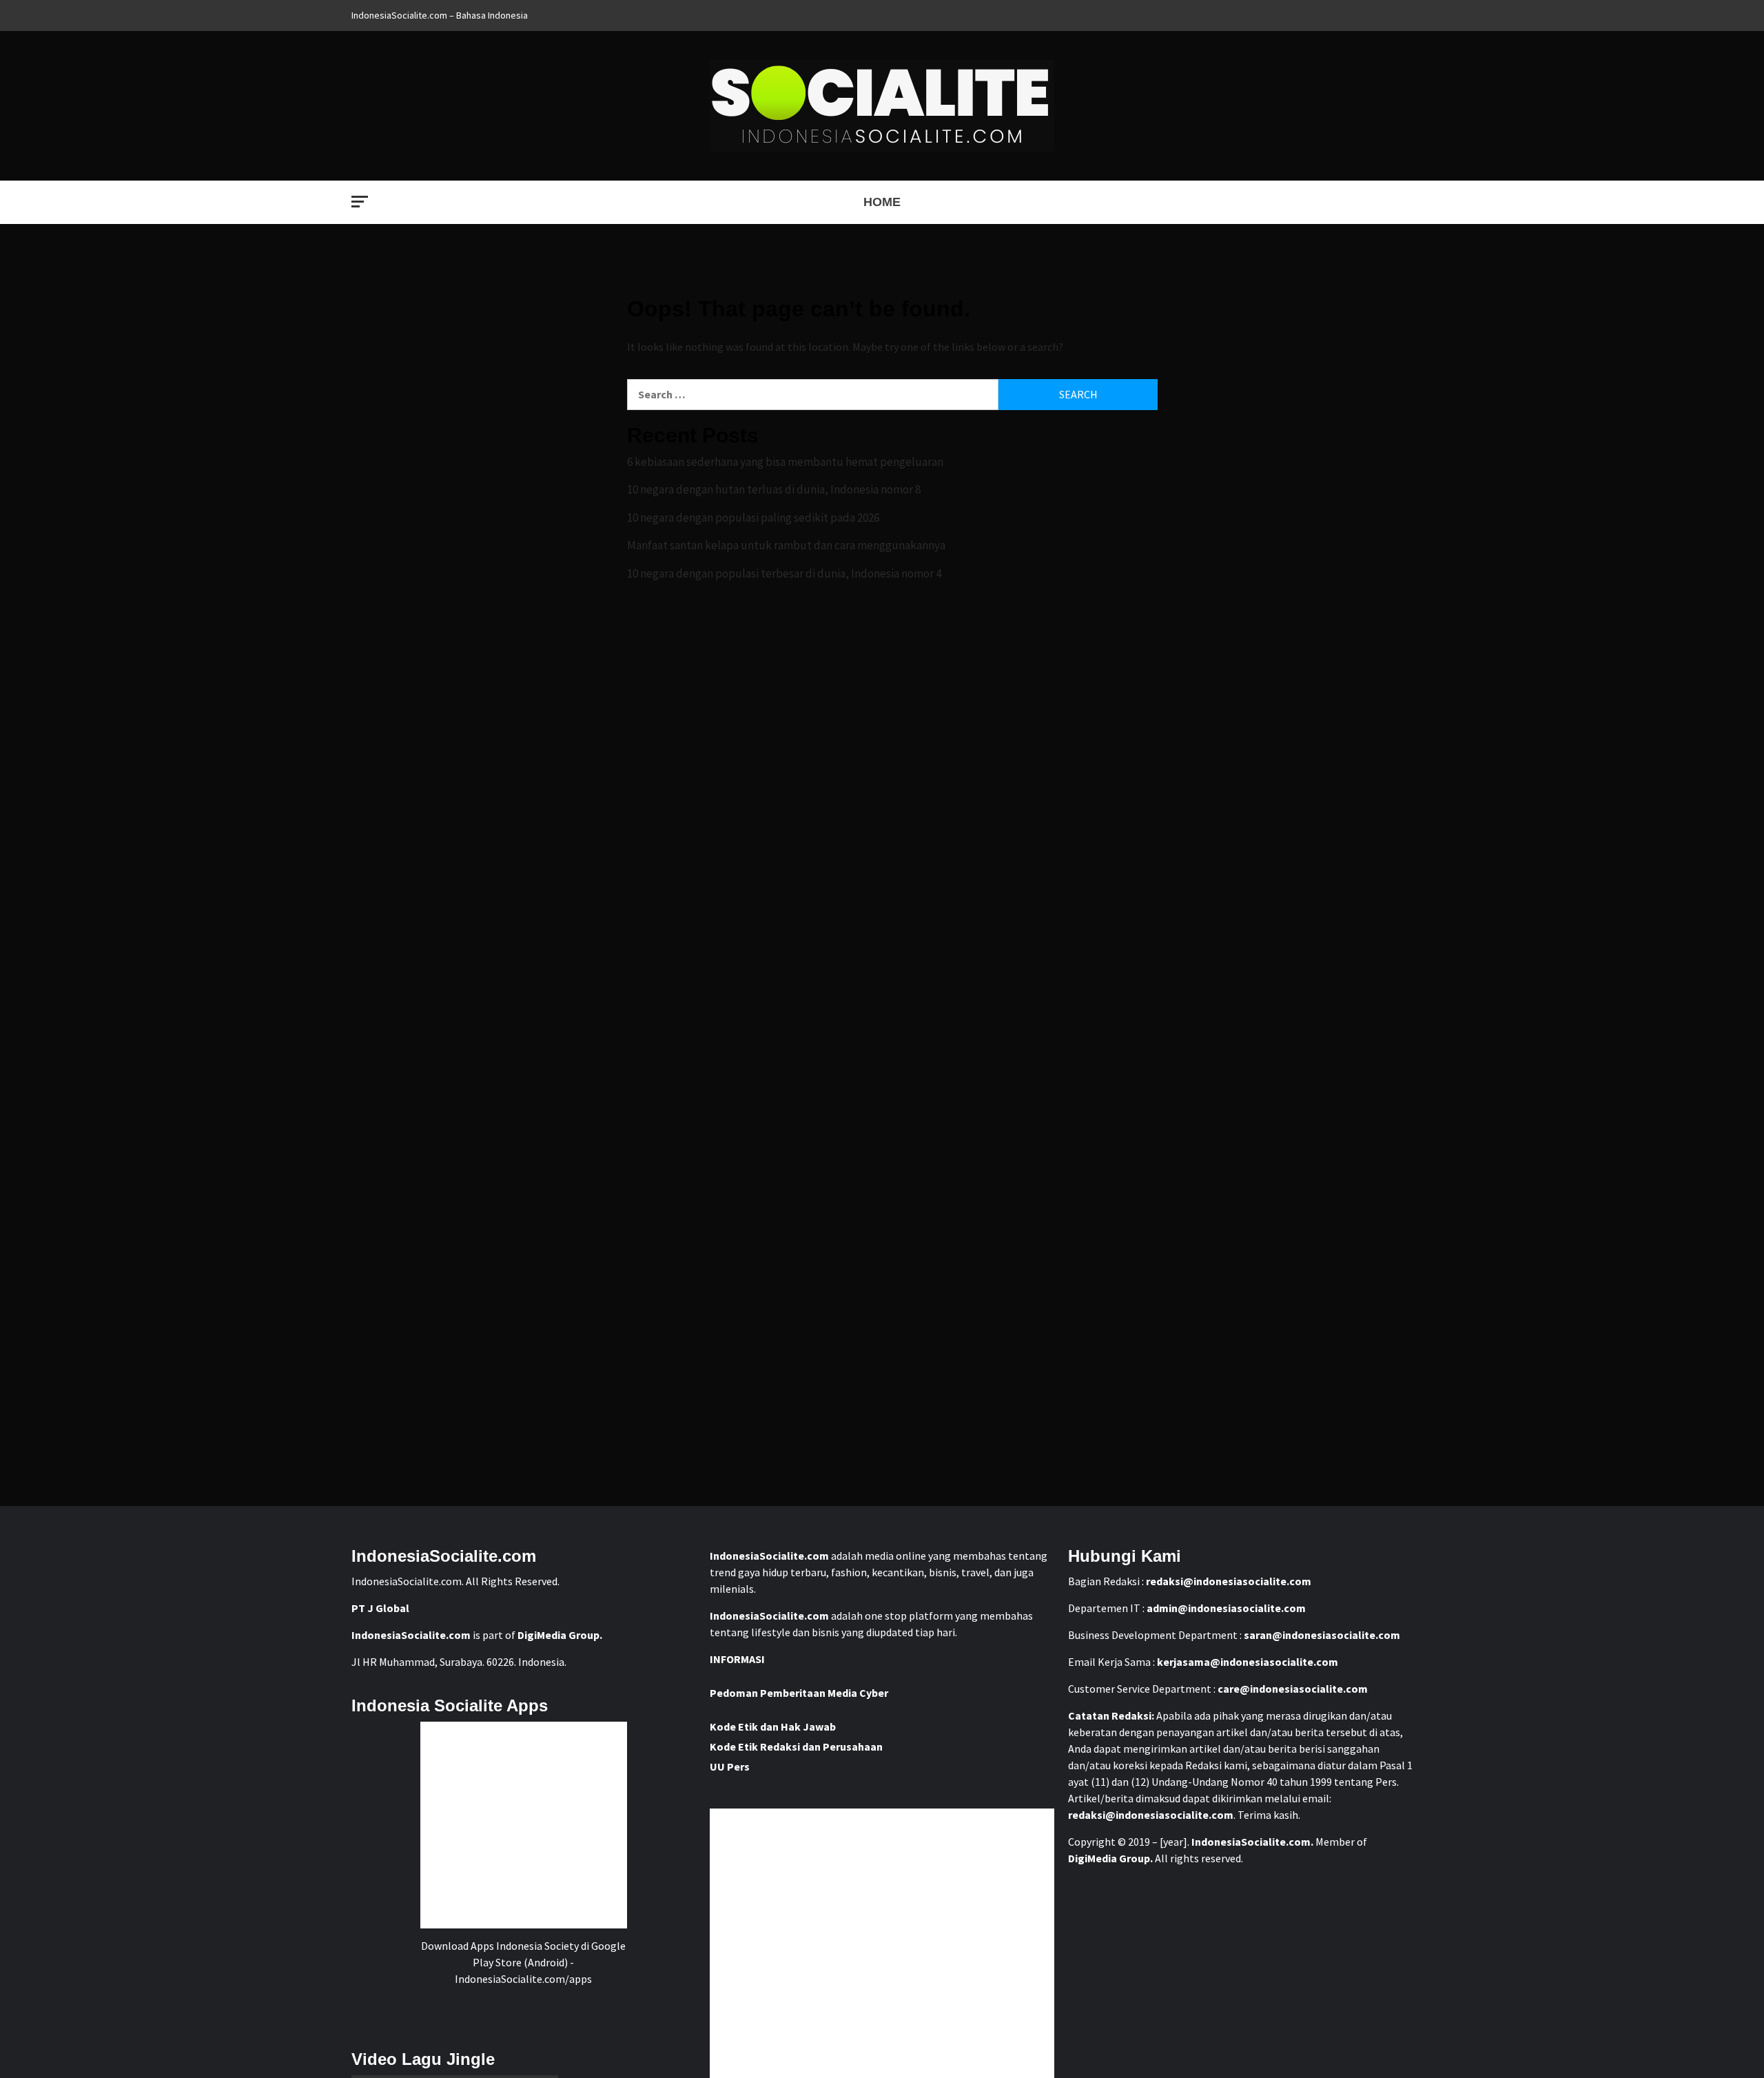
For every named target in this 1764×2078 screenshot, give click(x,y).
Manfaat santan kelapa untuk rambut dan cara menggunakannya (786, 545)
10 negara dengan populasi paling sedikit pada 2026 (753, 518)
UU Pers (730, 1766)
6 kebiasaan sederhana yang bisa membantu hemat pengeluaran (785, 462)
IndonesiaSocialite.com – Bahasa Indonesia (440, 15)
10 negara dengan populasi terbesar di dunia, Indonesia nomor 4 (784, 573)
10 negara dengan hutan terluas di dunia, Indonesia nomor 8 (774, 489)
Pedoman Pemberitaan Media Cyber (799, 1693)
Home (882, 202)
